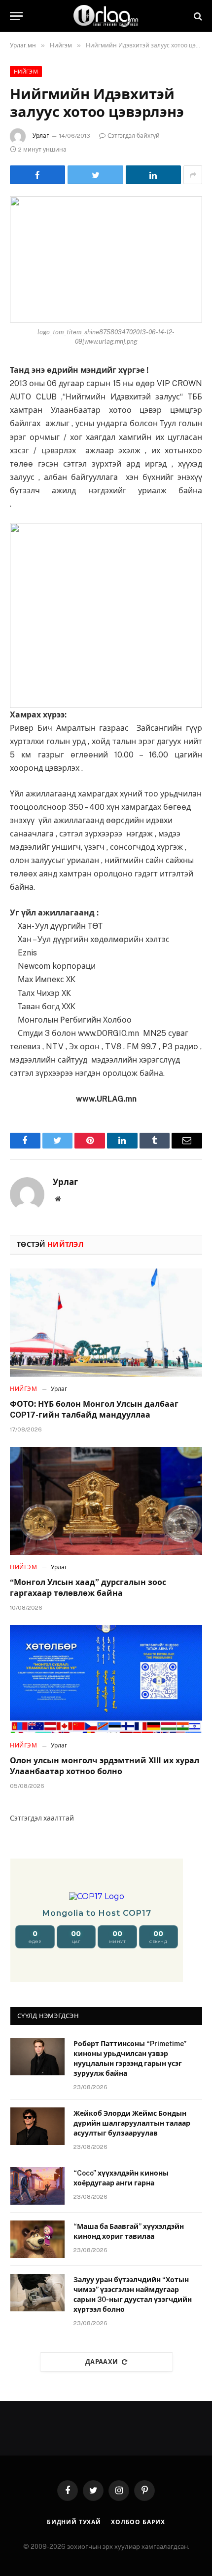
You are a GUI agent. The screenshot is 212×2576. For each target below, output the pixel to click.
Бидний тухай (74, 2522)
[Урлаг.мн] (106, 16)
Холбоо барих (138, 2522)
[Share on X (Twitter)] (95, 175)
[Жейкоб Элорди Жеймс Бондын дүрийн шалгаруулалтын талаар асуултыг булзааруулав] (37, 2126)
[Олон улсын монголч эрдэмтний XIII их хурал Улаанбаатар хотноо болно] (106, 1679)
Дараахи (102, 2362)
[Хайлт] (197, 16)
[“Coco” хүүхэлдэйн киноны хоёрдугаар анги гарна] (37, 2186)
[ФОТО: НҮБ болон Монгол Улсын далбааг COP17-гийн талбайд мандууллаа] (106, 1323)
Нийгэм (26, 72)
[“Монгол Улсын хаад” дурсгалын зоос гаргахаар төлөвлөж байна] (106, 1501)
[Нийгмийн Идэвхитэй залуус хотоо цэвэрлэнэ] (106, 259)
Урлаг (41, 136)
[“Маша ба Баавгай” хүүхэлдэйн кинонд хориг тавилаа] (37, 2239)
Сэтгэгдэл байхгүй (134, 136)
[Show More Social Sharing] (193, 175)
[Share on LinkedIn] (153, 175)
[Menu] (16, 16)
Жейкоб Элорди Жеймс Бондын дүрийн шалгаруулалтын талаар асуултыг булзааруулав (132, 2123)
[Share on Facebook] (37, 175)
